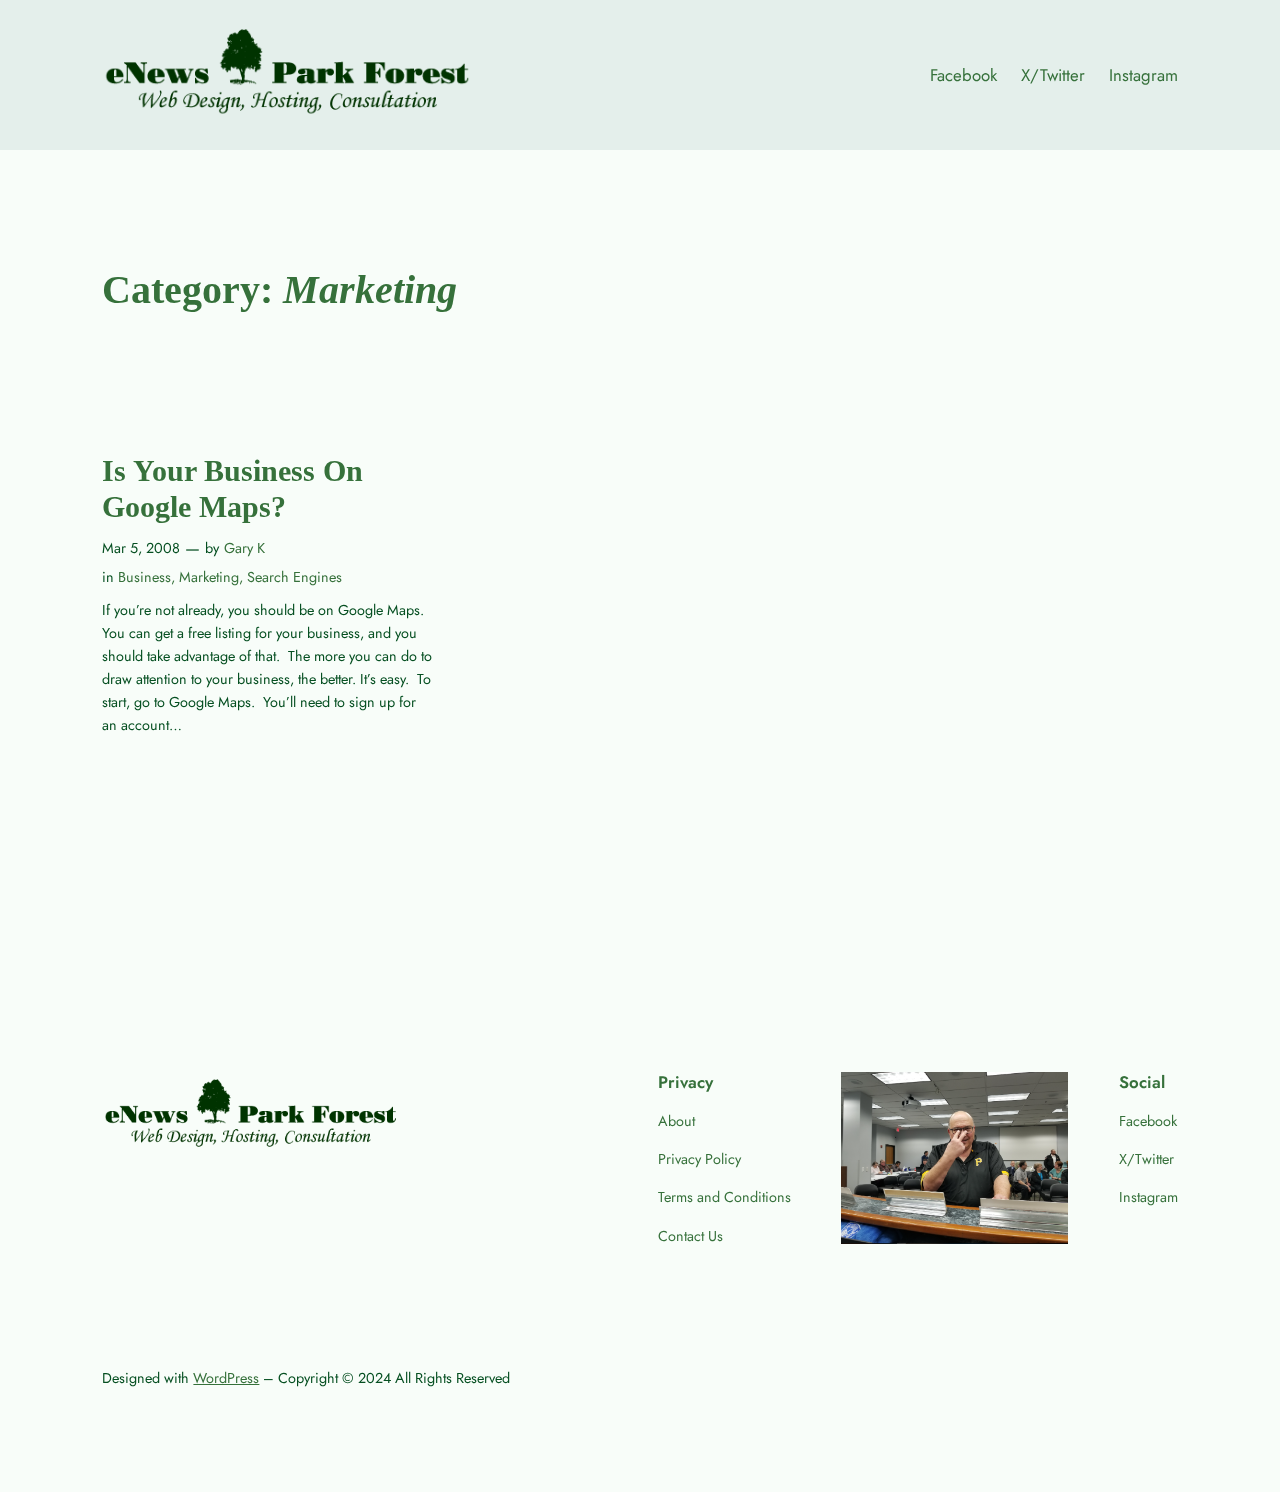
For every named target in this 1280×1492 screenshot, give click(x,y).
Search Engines (294, 577)
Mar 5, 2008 (141, 548)
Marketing (209, 577)
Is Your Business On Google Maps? (232, 489)
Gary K (244, 548)
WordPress (226, 1378)
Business (144, 577)
